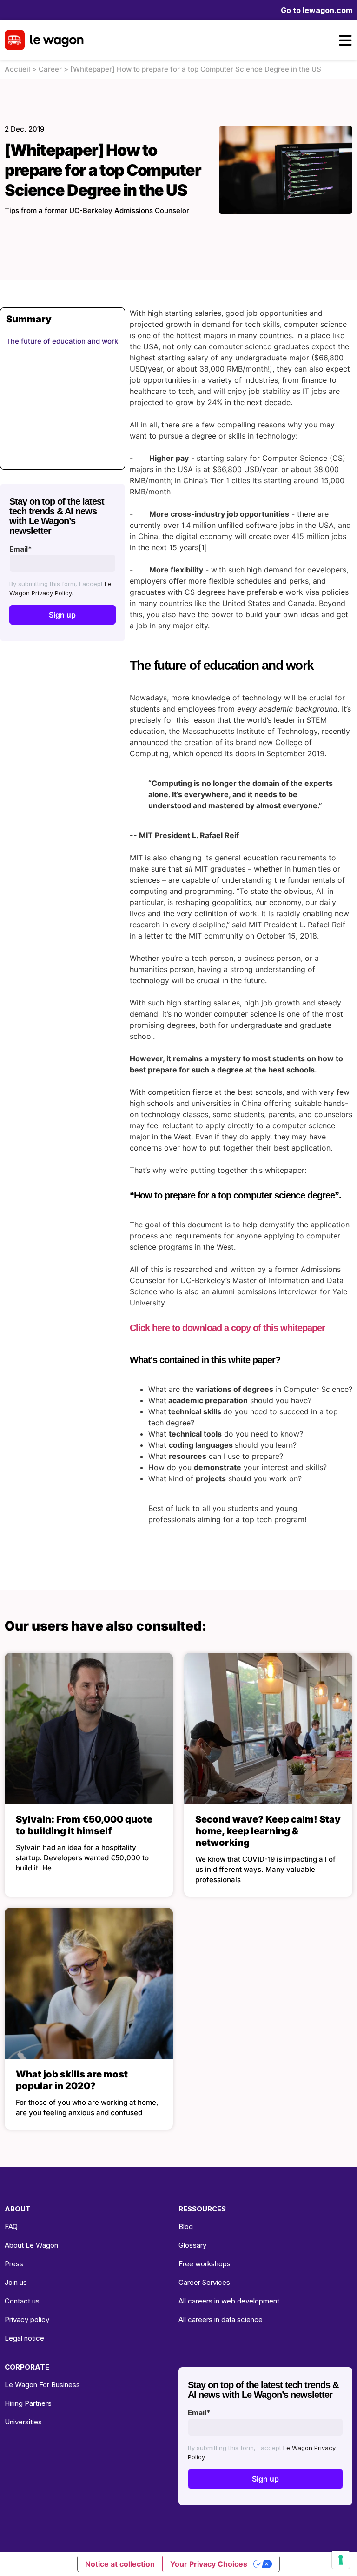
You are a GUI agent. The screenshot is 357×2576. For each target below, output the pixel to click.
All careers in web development (229, 2301)
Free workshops (205, 2264)
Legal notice (24, 2338)
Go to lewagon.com (317, 10)
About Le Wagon (31, 2245)
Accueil (17, 69)
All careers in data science (221, 2320)
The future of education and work (62, 341)
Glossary (192, 2245)
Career (50, 69)
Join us (16, 2282)
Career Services (204, 2282)
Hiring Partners (28, 2403)
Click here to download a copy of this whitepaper (227, 1328)
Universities (23, 2422)
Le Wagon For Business (42, 2385)
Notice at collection (120, 2564)
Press (14, 2264)
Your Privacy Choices (209, 2564)
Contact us (22, 2301)
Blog (186, 2227)
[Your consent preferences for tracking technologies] (341, 2560)
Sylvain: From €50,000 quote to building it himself (84, 1825)
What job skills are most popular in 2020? (72, 2080)
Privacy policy (27, 2320)
